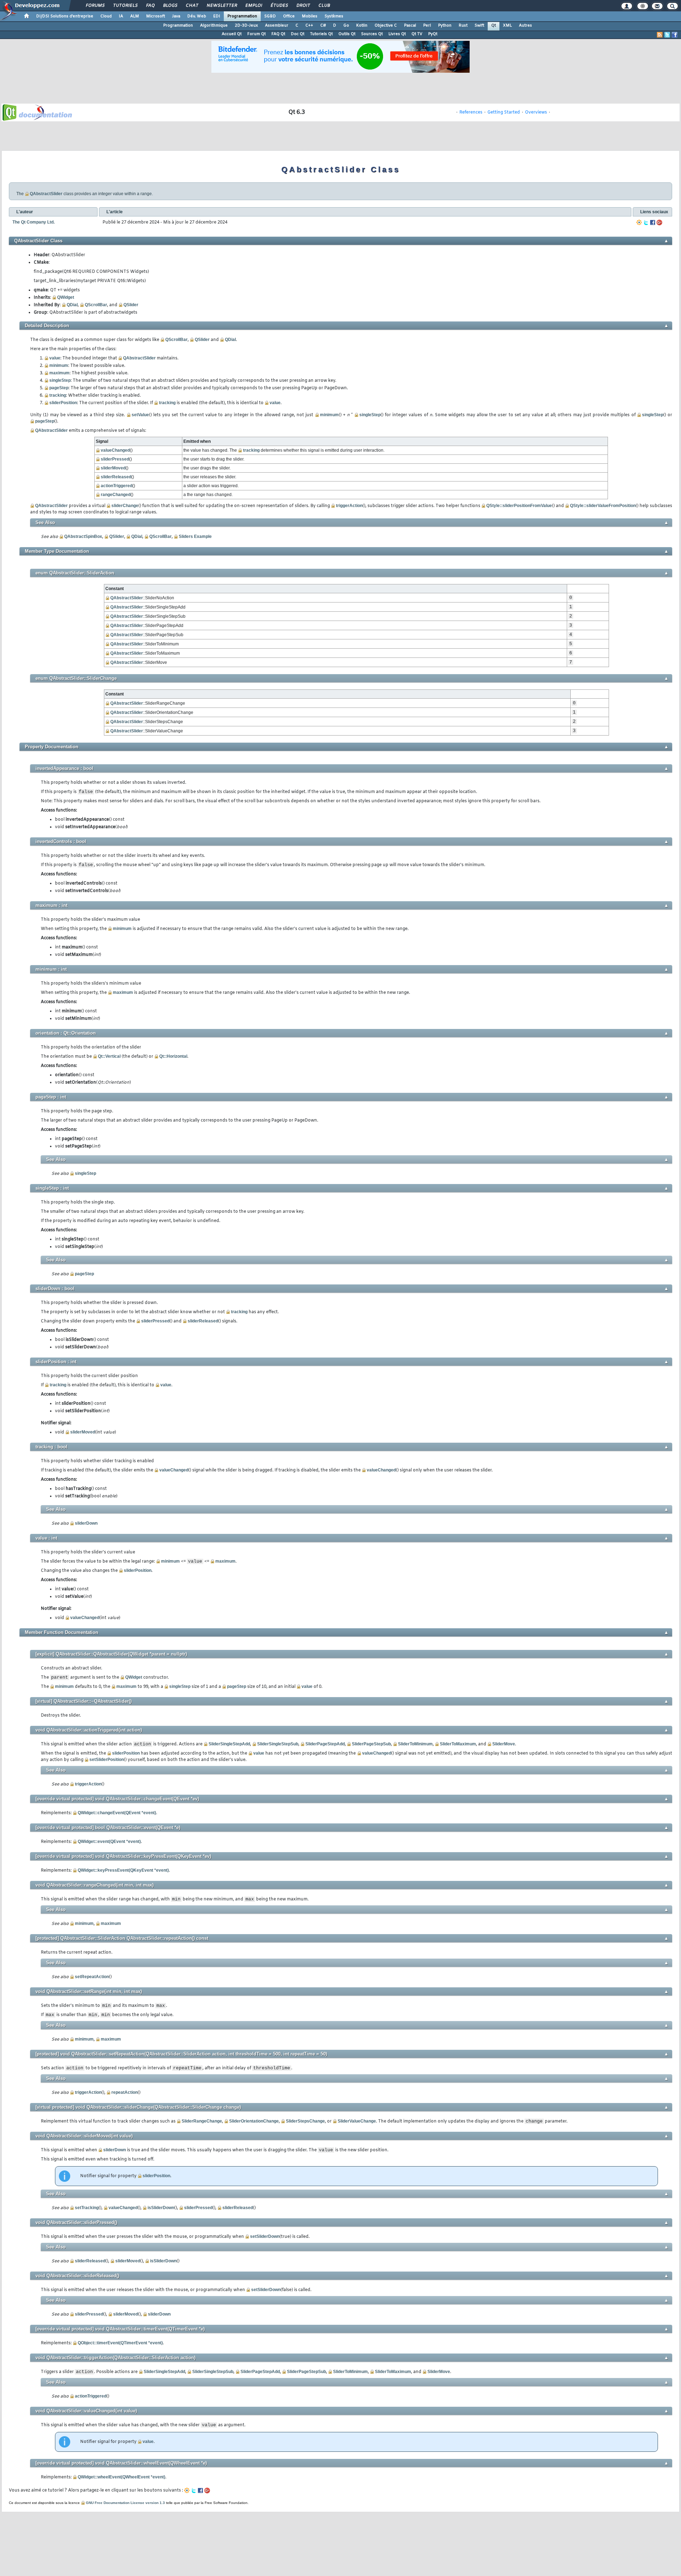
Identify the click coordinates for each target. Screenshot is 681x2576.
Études (279, 6)
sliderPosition (63, 403)
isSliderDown (161, 2208)
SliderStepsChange (305, 2121)
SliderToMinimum (415, 1744)
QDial (72, 305)
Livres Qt (397, 34)
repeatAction (124, 2092)
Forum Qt (256, 34)
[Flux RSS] (660, 35)
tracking (58, 395)
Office (289, 16)
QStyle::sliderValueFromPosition (603, 506)
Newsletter (222, 6)
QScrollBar (96, 305)
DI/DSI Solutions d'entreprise (65, 16)
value (55, 358)
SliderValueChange (357, 2121)
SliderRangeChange (202, 2121)
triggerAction (349, 506)
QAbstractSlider (46, 194)
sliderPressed (115, 459)
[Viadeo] (639, 222)
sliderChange (125, 506)
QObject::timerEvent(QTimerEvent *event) (120, 2343)
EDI (217, 16)
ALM (135, 16)
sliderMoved (113, 468)
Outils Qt (347, 34)
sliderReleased (116, 477)
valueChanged (115, 450)
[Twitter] (646, 222)
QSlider (131, 305)
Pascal (410, 26)
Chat (192, 6)
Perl (427, 26)
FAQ (150, 6)
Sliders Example (195, 536)
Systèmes (334, 16)
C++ (309, 26)
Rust (463, 26)
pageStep (59, 388)
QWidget (66, 297)
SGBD (270, 16)
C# (323, 26)
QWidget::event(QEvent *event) (109, 1842)
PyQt (433, 34)
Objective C (386, 26)
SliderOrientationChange (254, 2121)
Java (176, 16)
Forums (95, 6)
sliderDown (86, 1523)
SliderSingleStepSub (278, 1744)
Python (445, 26)
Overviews (536, 112)
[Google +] (659, 222)
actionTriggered (117, 486)
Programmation (242, 16)
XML (507, 26)
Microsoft (156, 16)
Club (324, 6)
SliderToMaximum (458, 1744)
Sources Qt (372, 34)
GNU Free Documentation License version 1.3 (125, 2503)
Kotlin (362, 26)
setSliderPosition (107, 1760)
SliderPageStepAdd (325, 1744)
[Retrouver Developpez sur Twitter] (667, 35)
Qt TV (417, 34)
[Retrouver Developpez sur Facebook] (675, 35)
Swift (479, 26)
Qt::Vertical (109, 1056)
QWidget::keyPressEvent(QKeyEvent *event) (123, 1870)
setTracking (87, 2208)
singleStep (60, 380)
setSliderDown (265, 2236)
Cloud (106, 16)
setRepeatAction (92, 1977)
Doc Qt (298, 34)
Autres (525, 26)
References (471, 112)
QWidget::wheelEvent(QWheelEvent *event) (121, 2477)
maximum (59, 373)
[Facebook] (653, 222)
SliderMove (504, 1744)
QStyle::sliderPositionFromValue (519, 506)
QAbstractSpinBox (83, 536)
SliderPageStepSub (371, 1744)
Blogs (170, 6)
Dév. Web (197, 16)
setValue (140, 415)
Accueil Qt (232, 34)
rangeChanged (116, 495)
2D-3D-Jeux (246, 26)
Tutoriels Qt (321, 34)
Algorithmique (214, 26)
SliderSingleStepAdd (229, 1744)
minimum (59, 365)
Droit (303, 6)
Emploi (253, 6)
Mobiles (310, 16)
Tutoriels (125, 6)
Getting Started (504, 112)
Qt (494, 26)
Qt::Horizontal (173, 1056)
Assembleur (277, 26)
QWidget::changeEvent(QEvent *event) (117, 1813)
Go (346, 26)
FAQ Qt (278, 34)
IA (121, 16)
